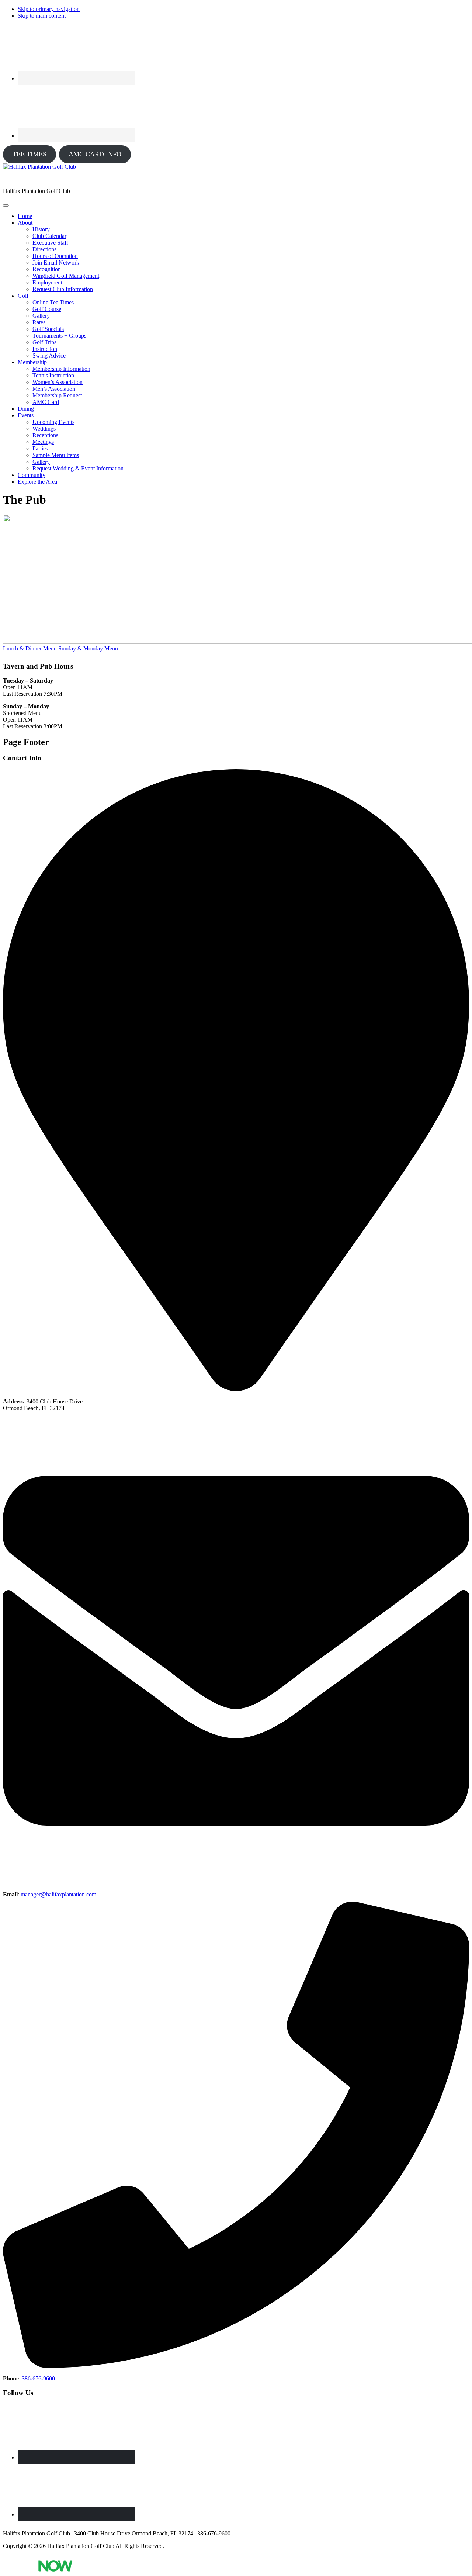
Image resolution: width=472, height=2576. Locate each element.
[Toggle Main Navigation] (6, 206)
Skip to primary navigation (49, 9)
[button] (25, 223)
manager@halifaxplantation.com (58, 1894)
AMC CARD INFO (95, 154)
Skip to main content (42, 16)
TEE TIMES (29, 154)
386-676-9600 (38, 2378)
